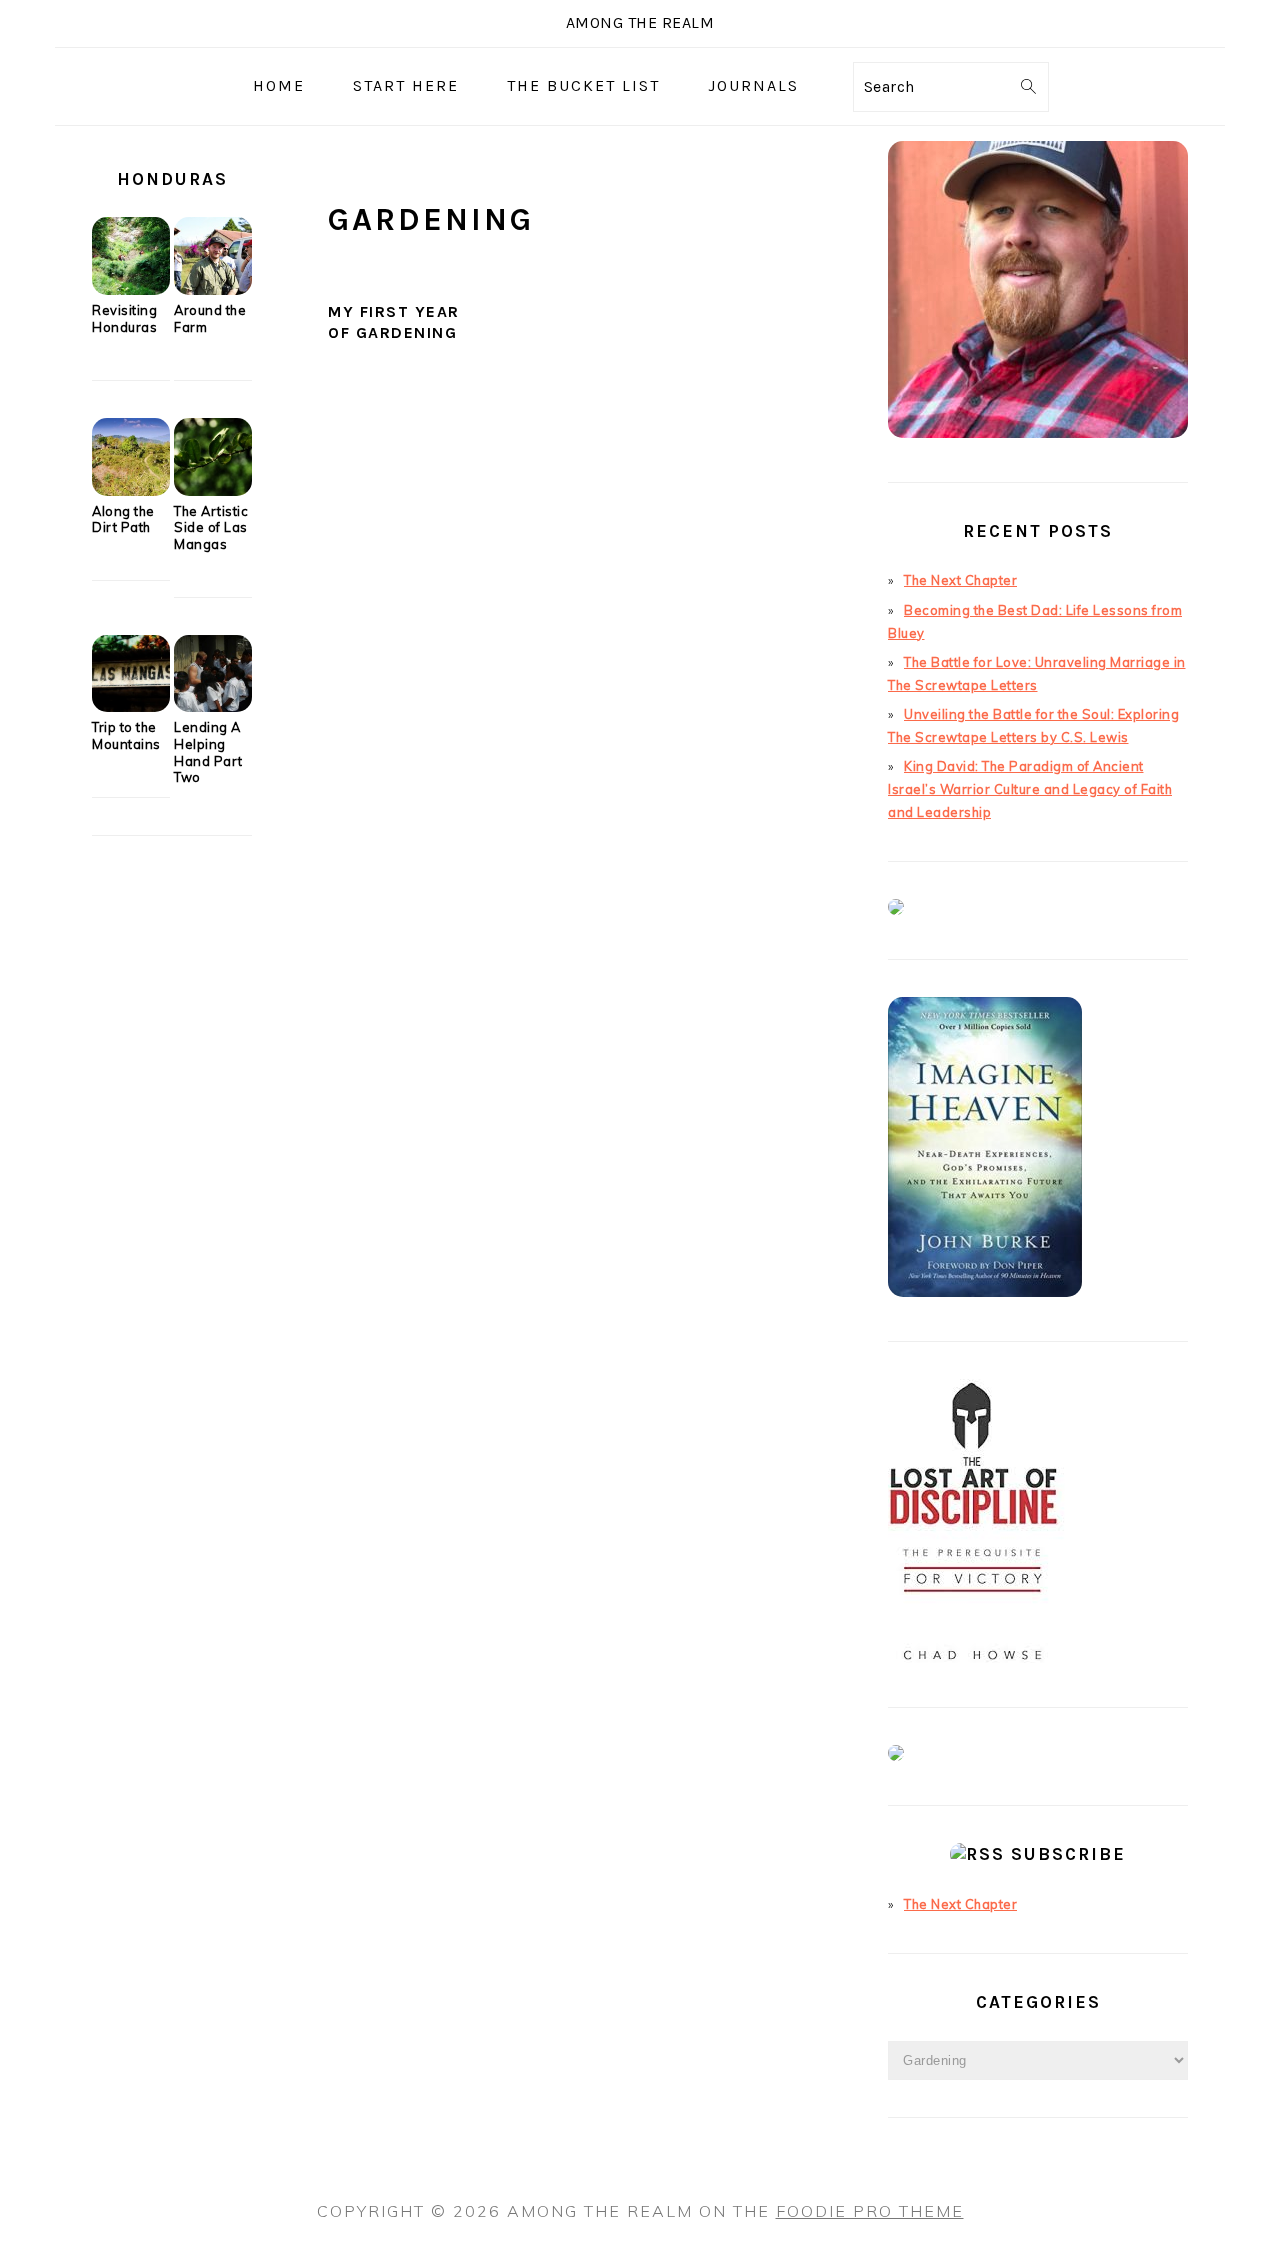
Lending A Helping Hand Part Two (208, 752)
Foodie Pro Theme (870, 2211)
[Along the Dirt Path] (131, 491)
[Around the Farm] (213, 290)
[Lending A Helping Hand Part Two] (213, 707)
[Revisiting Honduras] (131, 290)
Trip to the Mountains (126, 735)
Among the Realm (640, 22)
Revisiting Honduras (124, 318)
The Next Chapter (960, 580)
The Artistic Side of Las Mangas (211, 527)
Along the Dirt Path (123, 519)
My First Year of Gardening (394, 322)
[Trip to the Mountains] (131, 707)
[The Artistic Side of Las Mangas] (213, 491)
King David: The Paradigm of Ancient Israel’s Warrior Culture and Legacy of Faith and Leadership (1030, 789)
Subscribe (1068, 1854)
